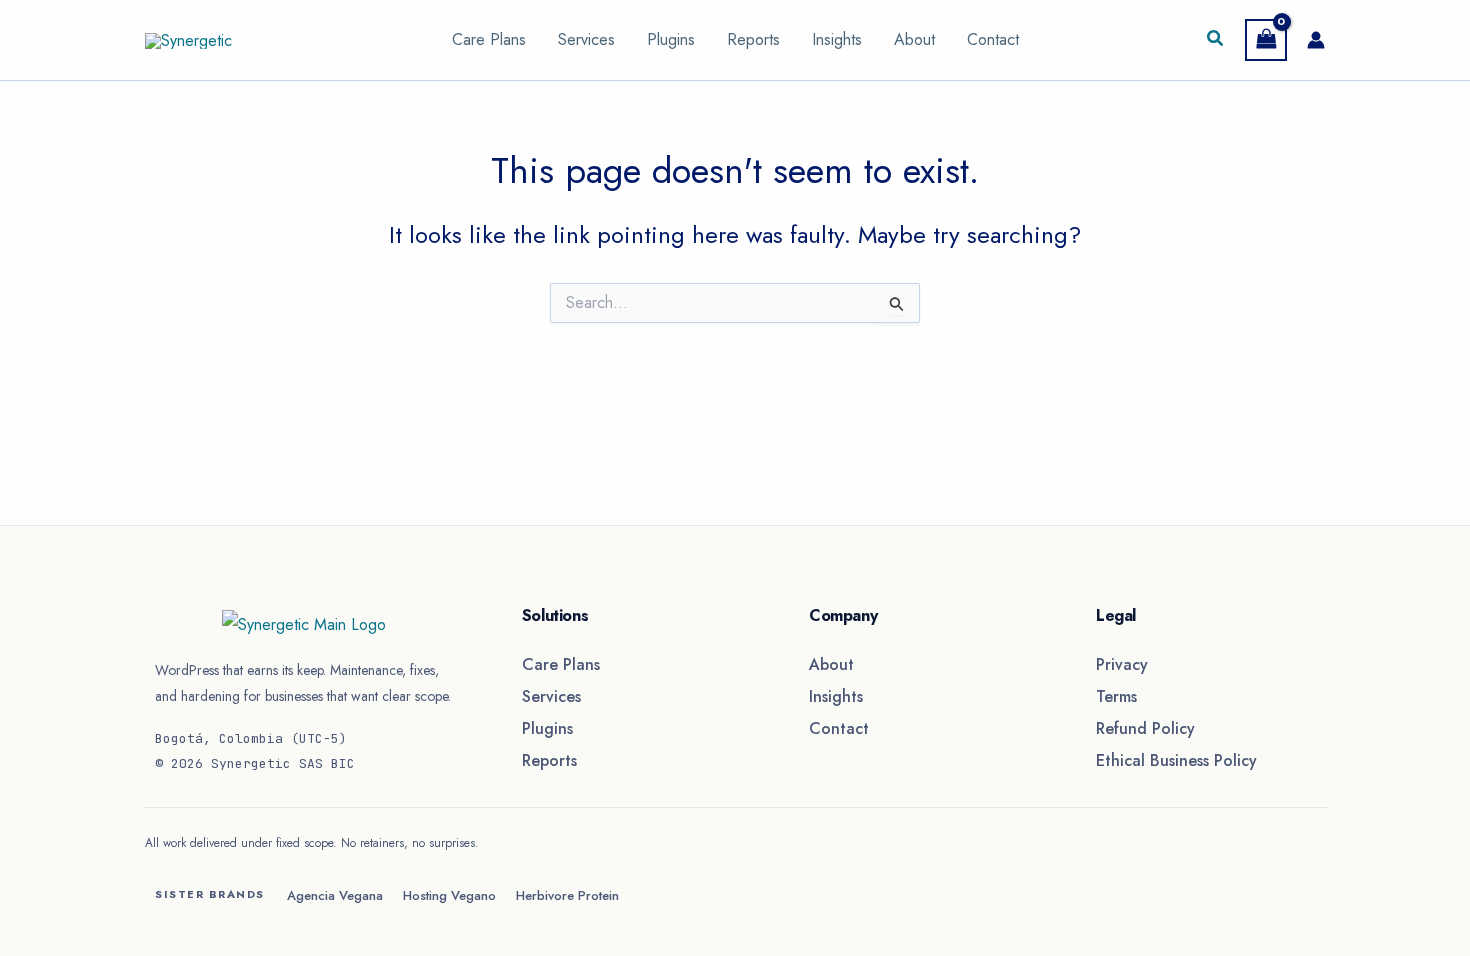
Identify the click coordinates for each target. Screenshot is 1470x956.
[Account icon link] (1316, 40)
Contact (993, 39)
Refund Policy (1145, 728)
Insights (837, 39)
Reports (753, 39)
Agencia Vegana (335, 895)
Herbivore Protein (567, 895)
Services (586, 39)
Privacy (1122, 664)
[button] (1216, 40)
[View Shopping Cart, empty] (1266, 39)
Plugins (671, 39)
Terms (1116, 696)
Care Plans (489, 39)
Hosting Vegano (449, 895)
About (914, 39)
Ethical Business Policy (1176, 760)
